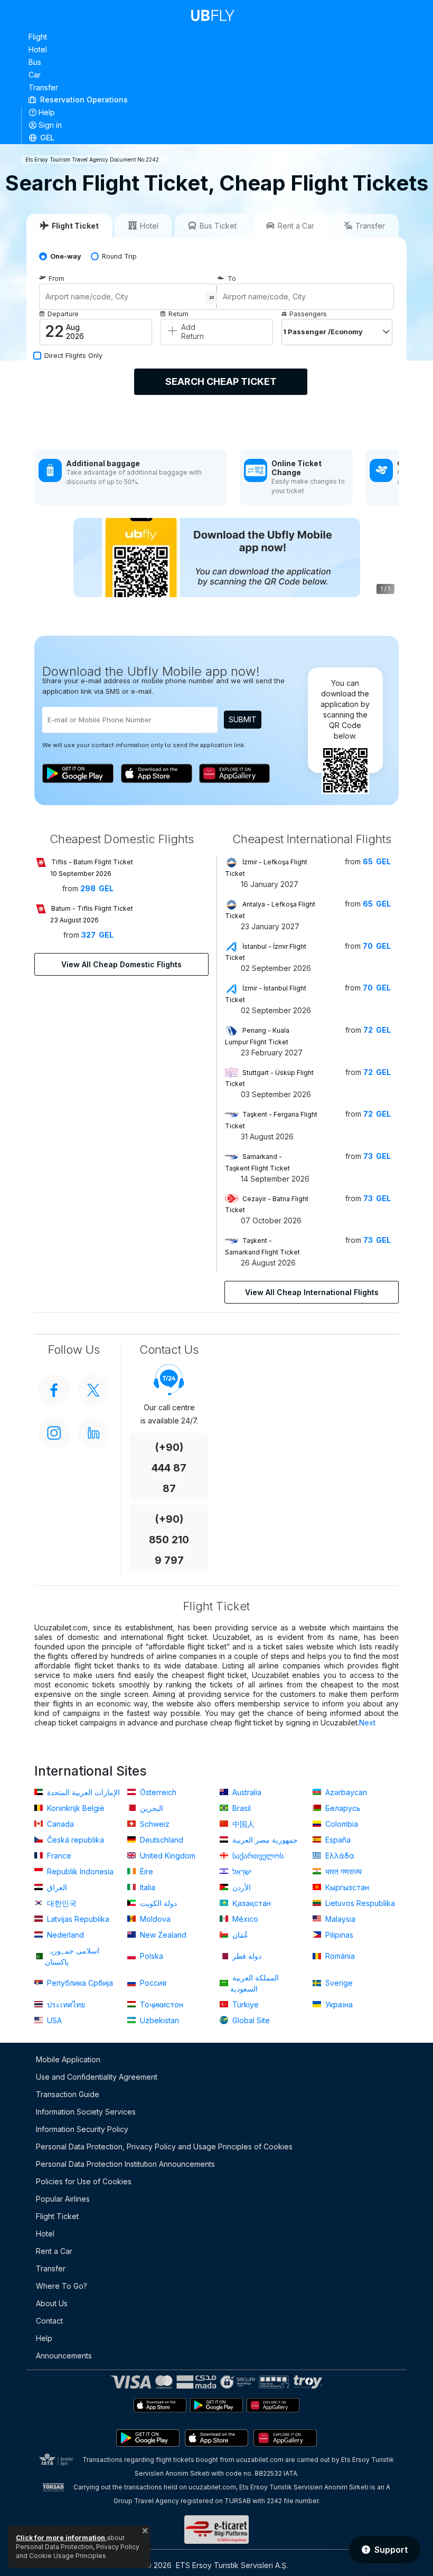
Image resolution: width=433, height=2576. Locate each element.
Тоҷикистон (161, 2004)
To (232, 279)
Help (47, 112)
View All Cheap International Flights (312, 1292)
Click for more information (61, 2538)
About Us (52, 2303)
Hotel (38, 49)
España (337, 1840)
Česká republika (74, 1840)
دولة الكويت (157, 1903)
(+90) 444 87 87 (169, 1468)
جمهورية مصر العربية (264, 1840)
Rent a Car (54, 2251)
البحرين (150, 1808)
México (244, 1919)
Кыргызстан (346, 1887)
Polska (150, 1956)
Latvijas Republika (77, 1919)
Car (35, 75)
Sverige (338, 1983)
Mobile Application (68, 2059)
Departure (63, 314)
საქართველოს (257, 1856)
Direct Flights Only (73, 356)
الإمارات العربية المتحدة (82, 1792)
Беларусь (342, 1808)
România (339, 1956)
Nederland (64, 1935)
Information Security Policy (82, 2129)
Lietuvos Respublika (359, 1903)
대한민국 (61, 1903)
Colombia (341, 1824)
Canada (59, 1824)
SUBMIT (243, 719)
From (57, 279)
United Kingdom (167, 1856)
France (58, 1856)
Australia (246, 1792)
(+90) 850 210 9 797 (169, 1540)
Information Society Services (86, 2112)
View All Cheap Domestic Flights (121, 964)
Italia (147, 1887)
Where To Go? (62, 2286)
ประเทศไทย (65, 2004)
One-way (66, 256)
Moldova (154, 1919)
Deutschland (161, 1840)
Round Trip (119, 256)
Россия (152, 1983)
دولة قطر (246, 1956)
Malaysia (339, 1919)
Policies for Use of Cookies (84, 2181)
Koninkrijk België (75, 1808)
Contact (49, 2321)
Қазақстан (251, 1903)
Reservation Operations (83, 100)
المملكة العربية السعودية (255, 1983)
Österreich (157, 1792)
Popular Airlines (63, 2199)
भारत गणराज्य (342, 1871)
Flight (38, 37)
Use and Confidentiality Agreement (97, 2077)
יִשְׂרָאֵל (241, 1871)
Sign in (50, 125)
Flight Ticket (57, 2216)
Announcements (64, 2356)
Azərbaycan (345, 1792)
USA (53, 2020)
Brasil (241, 1808)
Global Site (250, 2020)
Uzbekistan (158, 2020)
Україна (338, 2004)
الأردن (241, 1887)
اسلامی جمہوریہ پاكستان (72, 1956)
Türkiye (244, 2004)
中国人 (242, 1824)
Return (178, 314)
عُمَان (239, 1935)
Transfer (43, 87)
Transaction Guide (68, 2094)
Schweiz (154, 1824)
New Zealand (162, 1935)
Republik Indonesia (79, 1871)
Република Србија (79, 1983)
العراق (56, 1887)
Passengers (308, 314)
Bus (35, 62)
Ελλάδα (339, 1856)
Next (367, 1723)
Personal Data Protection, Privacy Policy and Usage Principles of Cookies (164, 2146)
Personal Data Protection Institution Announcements (125, 2164)
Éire (145, 1871)
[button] (217, 137)
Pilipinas (338, 1935)
